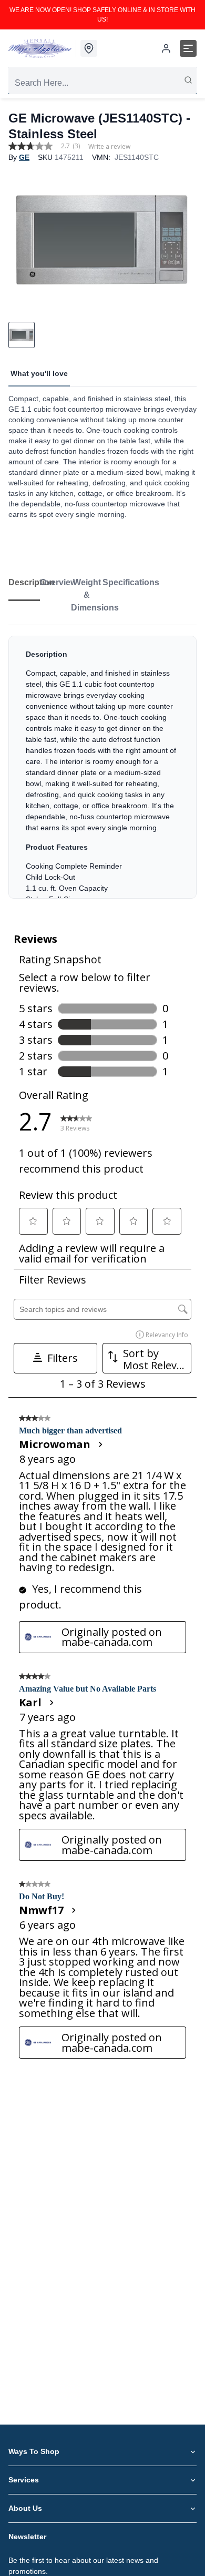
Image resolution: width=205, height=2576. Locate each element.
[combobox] (102, 83)
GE (24, 157)
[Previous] (23, 239)
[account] (166, 48)
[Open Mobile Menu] (188, 48)
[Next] (182, 239)
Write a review (109, 147)
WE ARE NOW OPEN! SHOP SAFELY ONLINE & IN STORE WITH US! (102, 15)
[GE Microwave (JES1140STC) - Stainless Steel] (102, 239)
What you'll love (39, 373)
